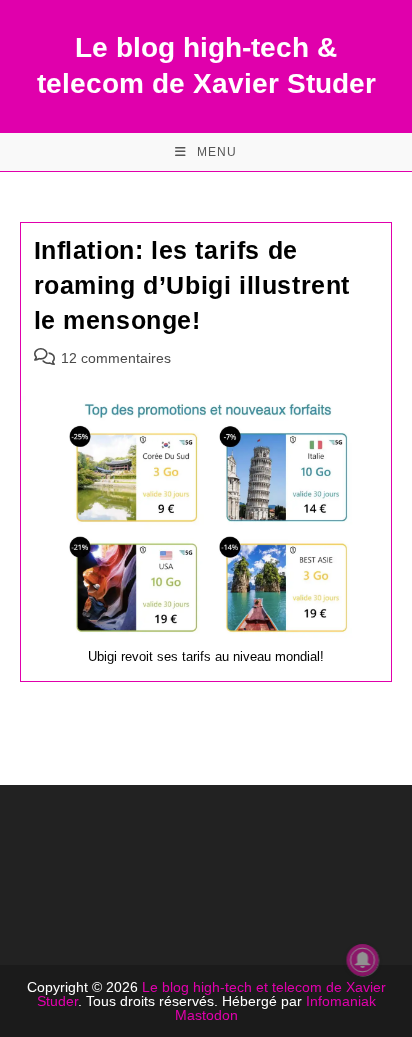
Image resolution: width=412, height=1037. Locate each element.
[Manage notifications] (363, 960)
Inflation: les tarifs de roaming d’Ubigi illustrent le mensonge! (192, 285)
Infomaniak (341, 1001)
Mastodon (206, 1015)
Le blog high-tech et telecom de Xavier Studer (211, 994)
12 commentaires (116, 358)
